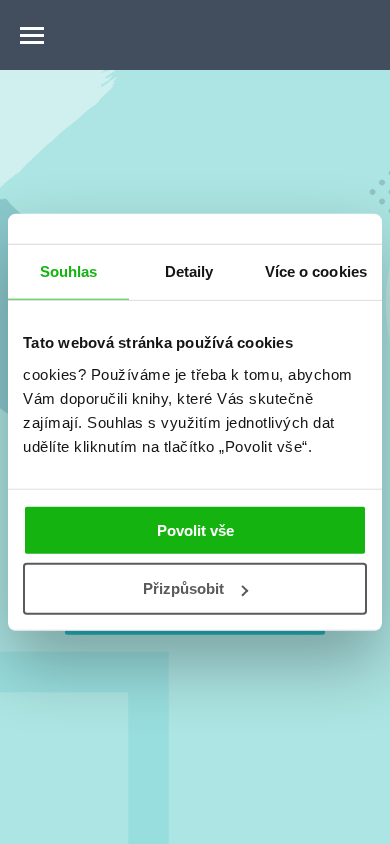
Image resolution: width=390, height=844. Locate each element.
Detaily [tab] (189, 271)
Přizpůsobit (183, 588)
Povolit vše (195, 529)
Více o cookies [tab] (316, 271)
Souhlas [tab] (69, 271)
